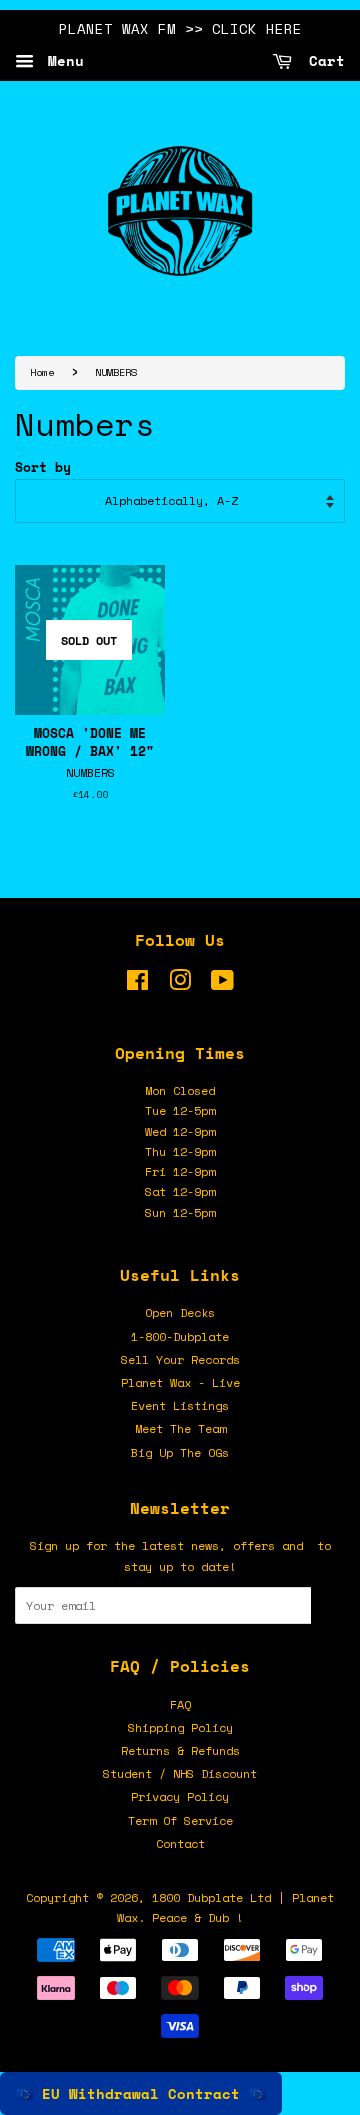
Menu (61, 60)
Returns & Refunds (180, 1750)
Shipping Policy (180, 1727)
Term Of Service (180, 1820)
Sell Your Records (180, 1359)
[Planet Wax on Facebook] (137, 984)
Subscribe (328, 1605)
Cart (322, 60)
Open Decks (180, 1312)
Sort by (43, 467)
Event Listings (180, 1405)
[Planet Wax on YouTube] (222, 984)
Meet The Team (180, 1428)
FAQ (180, 1704)
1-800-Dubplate (180, 1336)
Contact (180, 1843)
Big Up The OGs (180, 1452)
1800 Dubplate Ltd (211, 1897)
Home (42, 372)
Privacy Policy (180, 1796)
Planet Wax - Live (180, 1382)
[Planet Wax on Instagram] (180, 984)
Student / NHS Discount (180, 1773)
